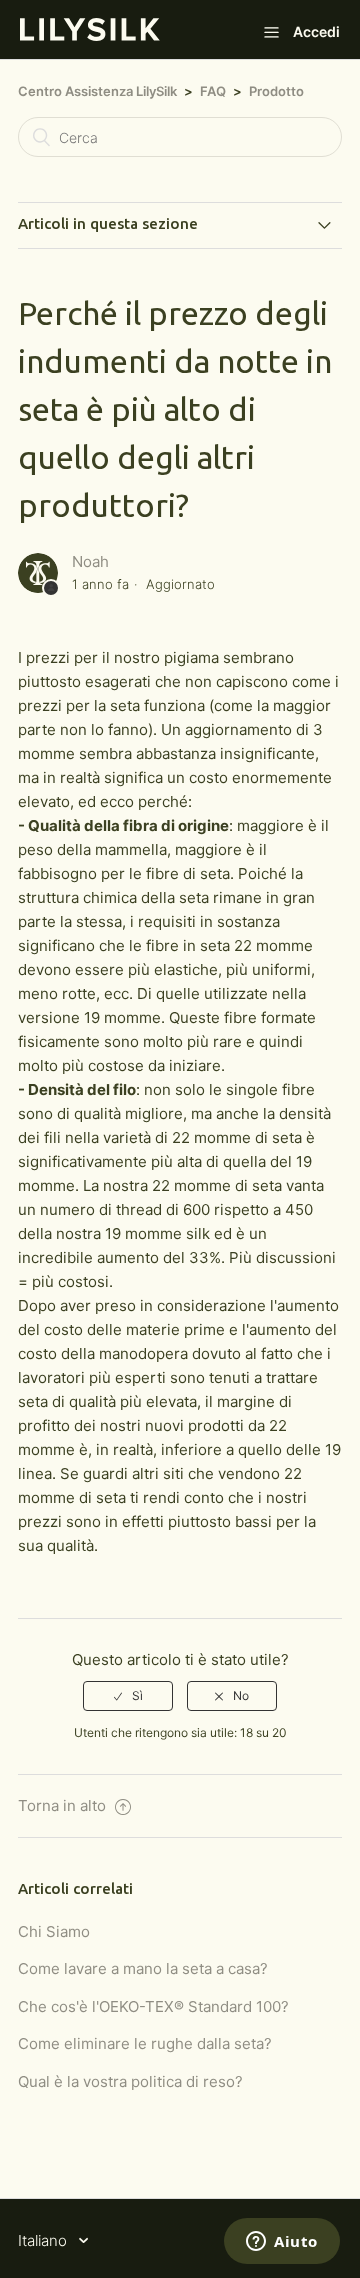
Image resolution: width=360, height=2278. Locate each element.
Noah (90, 561)
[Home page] (90, 35)
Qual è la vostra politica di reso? (130, 2081)
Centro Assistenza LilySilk (97, 91)
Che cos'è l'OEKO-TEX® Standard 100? (153, 2006)
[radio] (128, 1696)
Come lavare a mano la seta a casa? (143, 1968)
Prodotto (276, 91)
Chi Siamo (54, 1931)
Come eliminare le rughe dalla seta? (145, 2043)
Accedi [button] (316, 31)
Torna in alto (64, 1805)
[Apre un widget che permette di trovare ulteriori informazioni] (282, 2243)
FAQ (213, 91)
